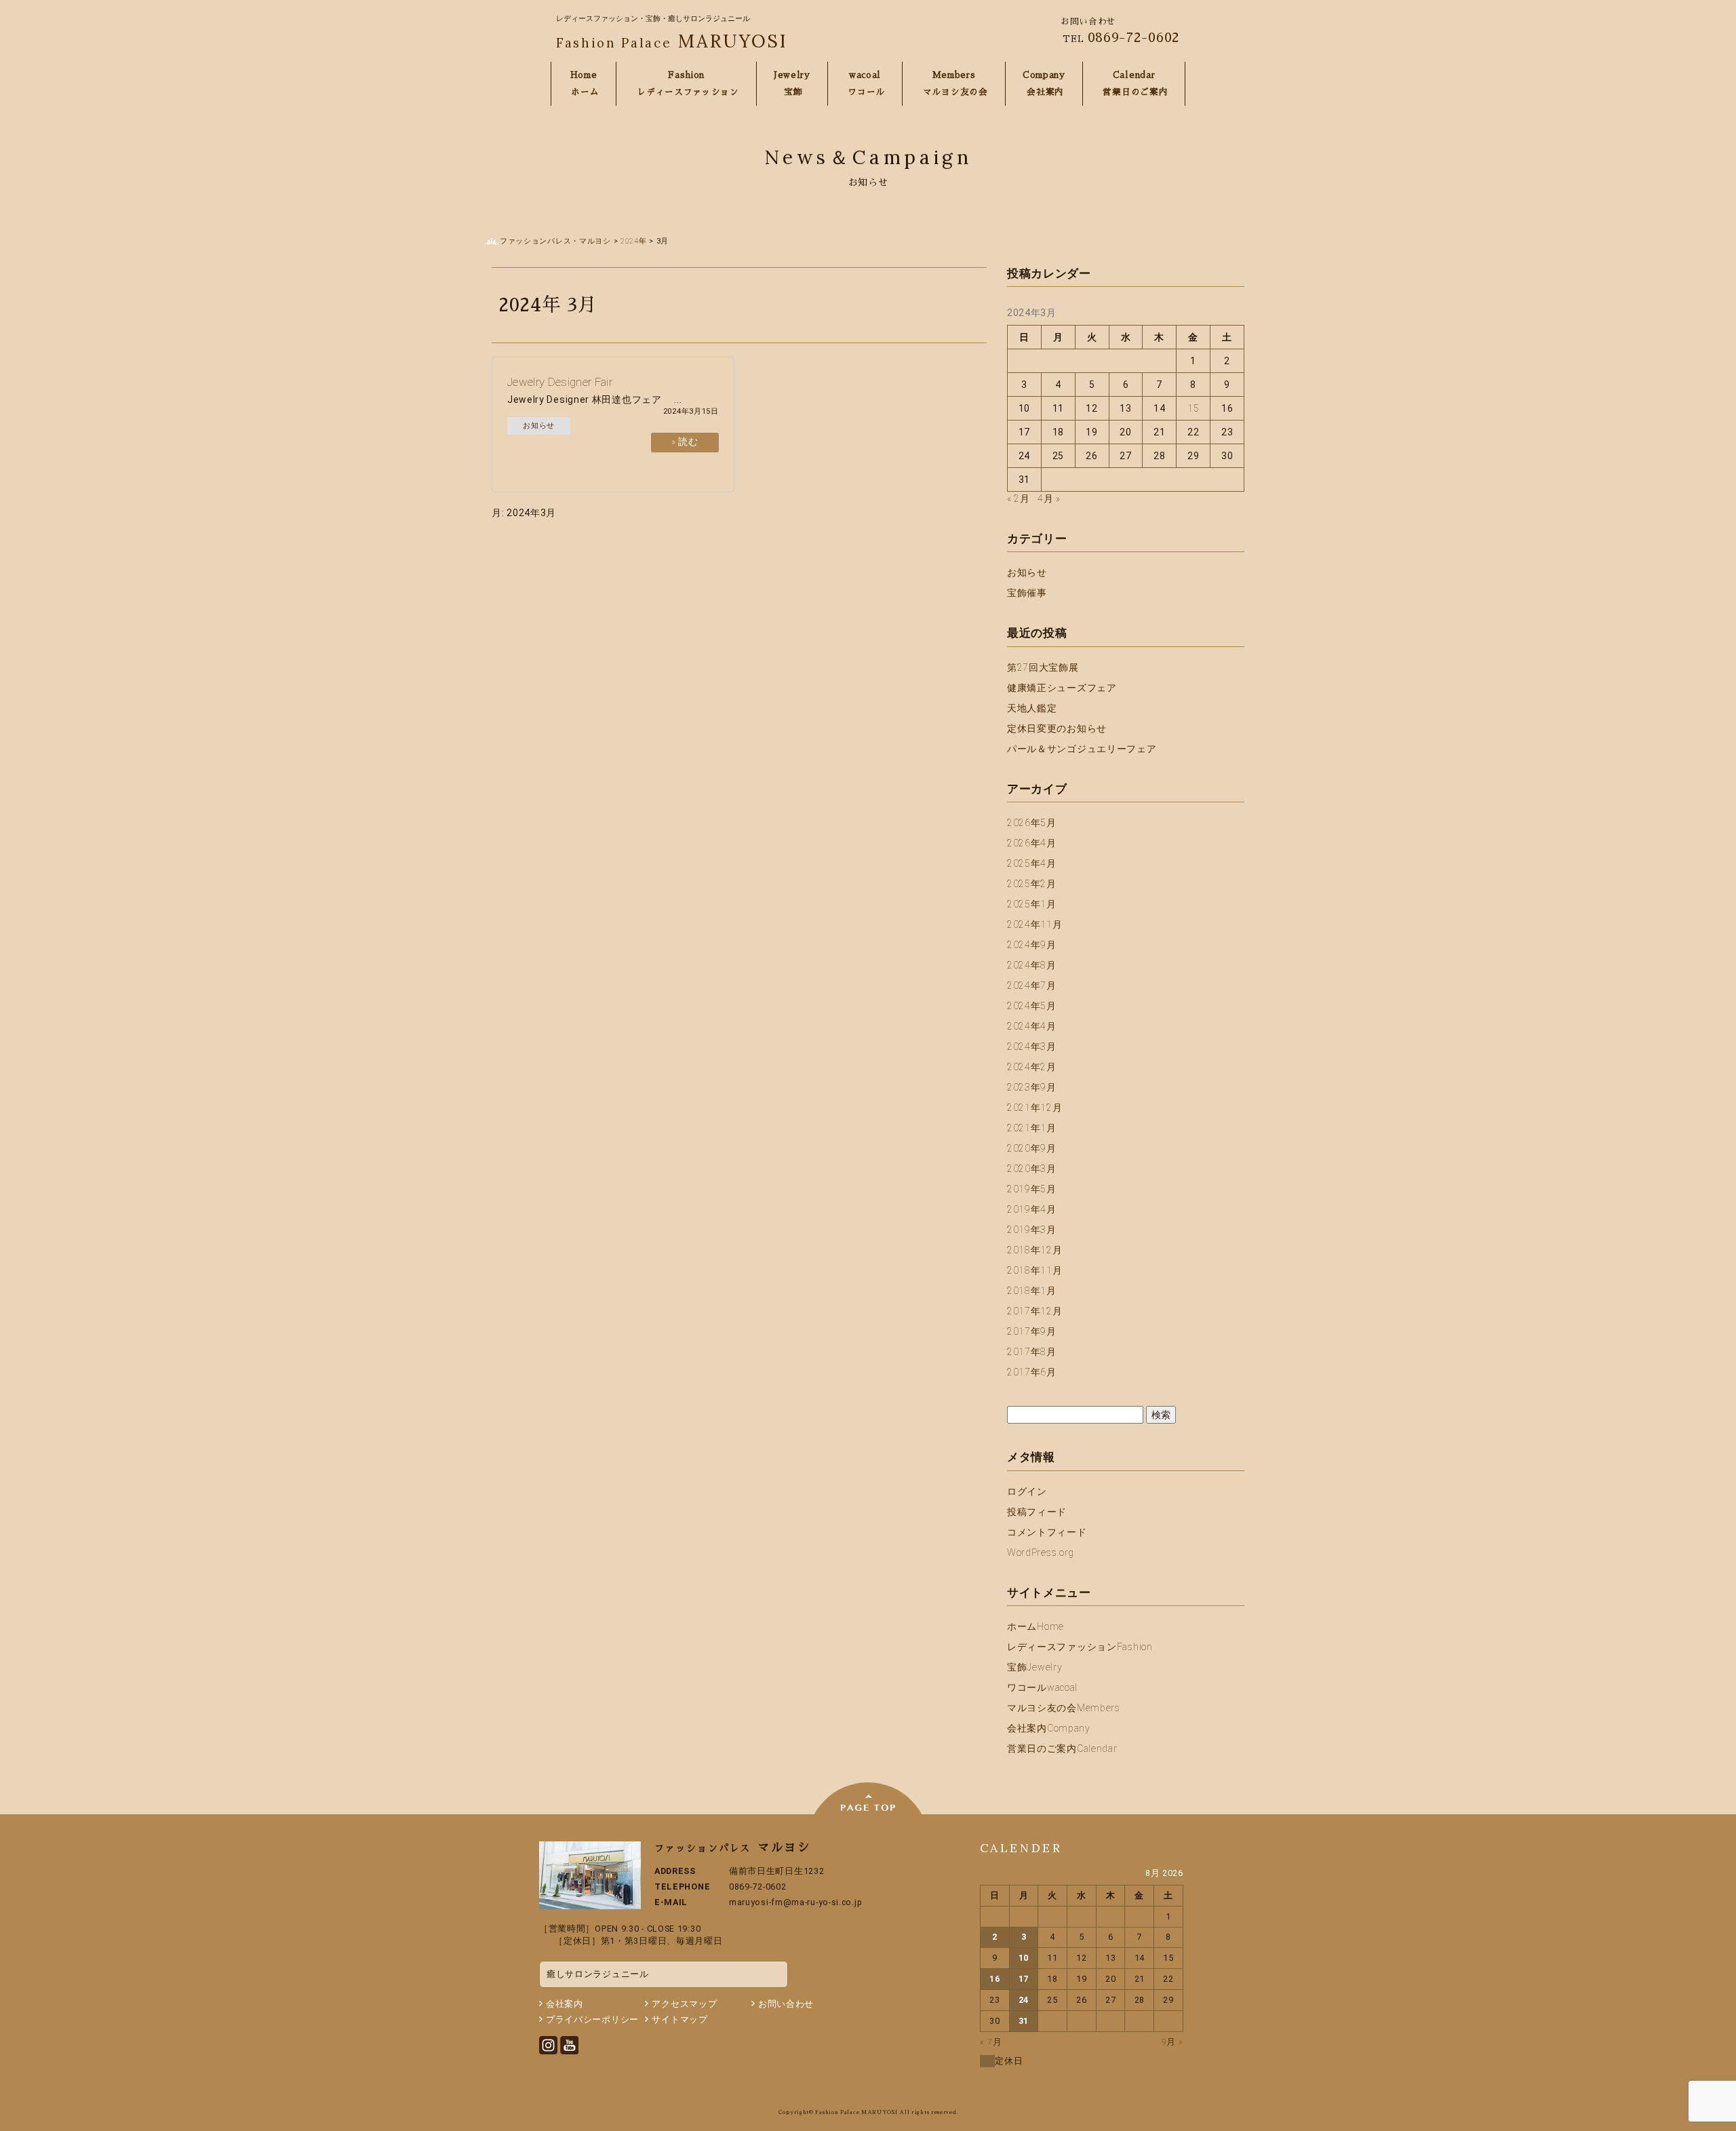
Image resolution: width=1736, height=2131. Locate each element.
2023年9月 (1032, 1087)
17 (1024, 1979)
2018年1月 (1032, 1291)
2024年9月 (1032, 945)
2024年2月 (1032, 1067)
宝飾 (1034, 1667)
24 (1024, 2000)
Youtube (569, 2045)
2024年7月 (1032, 985)
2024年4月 (1032, 1026)
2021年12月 (1035, 1108)
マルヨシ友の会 (1064, 1708)
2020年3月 (1032, 1169)
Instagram (548, 2045)
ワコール (1042, 1687)
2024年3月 (1032, 1047)
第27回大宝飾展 (1043, 667)
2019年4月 (1032, 1209)
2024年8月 (1032, 965)
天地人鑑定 (1032, 708)
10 (1024, 1958)
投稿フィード (1037, 1512)
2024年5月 (1032, 1006)
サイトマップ (679, 2019)
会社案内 (1049, 1728)
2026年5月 (1032, 823)
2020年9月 (1032, 1148)
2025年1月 (1032, 904)
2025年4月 (1032, 863)
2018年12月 (1035, 1250)
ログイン (1027, 1491)
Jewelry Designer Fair (560, 382)
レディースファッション (1080, 1647)
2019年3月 (1032, 1230)
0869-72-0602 (1134, 37)
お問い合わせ (786, 2004)
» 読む (685, 442)
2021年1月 (1032, 1128)
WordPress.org (1041, 1552)
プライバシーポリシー (592, 2019)
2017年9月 (1032, 1331)
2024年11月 (1035, 924)
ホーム (1035, 1626)
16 (994, 1979)
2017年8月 (1032, 1352)
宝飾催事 (1027, 593)
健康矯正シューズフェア (1062, 688)
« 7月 (991, 2042)
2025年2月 (1032, 884)
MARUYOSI (672, 41)
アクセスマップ (684, 2004)
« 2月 (1019, 498)
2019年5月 (1032, 1189)
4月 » (1049, 498)
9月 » (1172, 2042)
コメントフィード (1047, 1532)
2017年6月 (1032, 1372)
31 (1024, 2021)
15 (1193, 408)
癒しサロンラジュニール (598, 1974)
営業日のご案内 (1062, 1748)
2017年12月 (1035, 1311)
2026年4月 (1032, 843)
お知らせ (539, 426)
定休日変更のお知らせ (1057, 728)
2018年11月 (1035, 1270)
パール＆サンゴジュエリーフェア (1082, 749)
